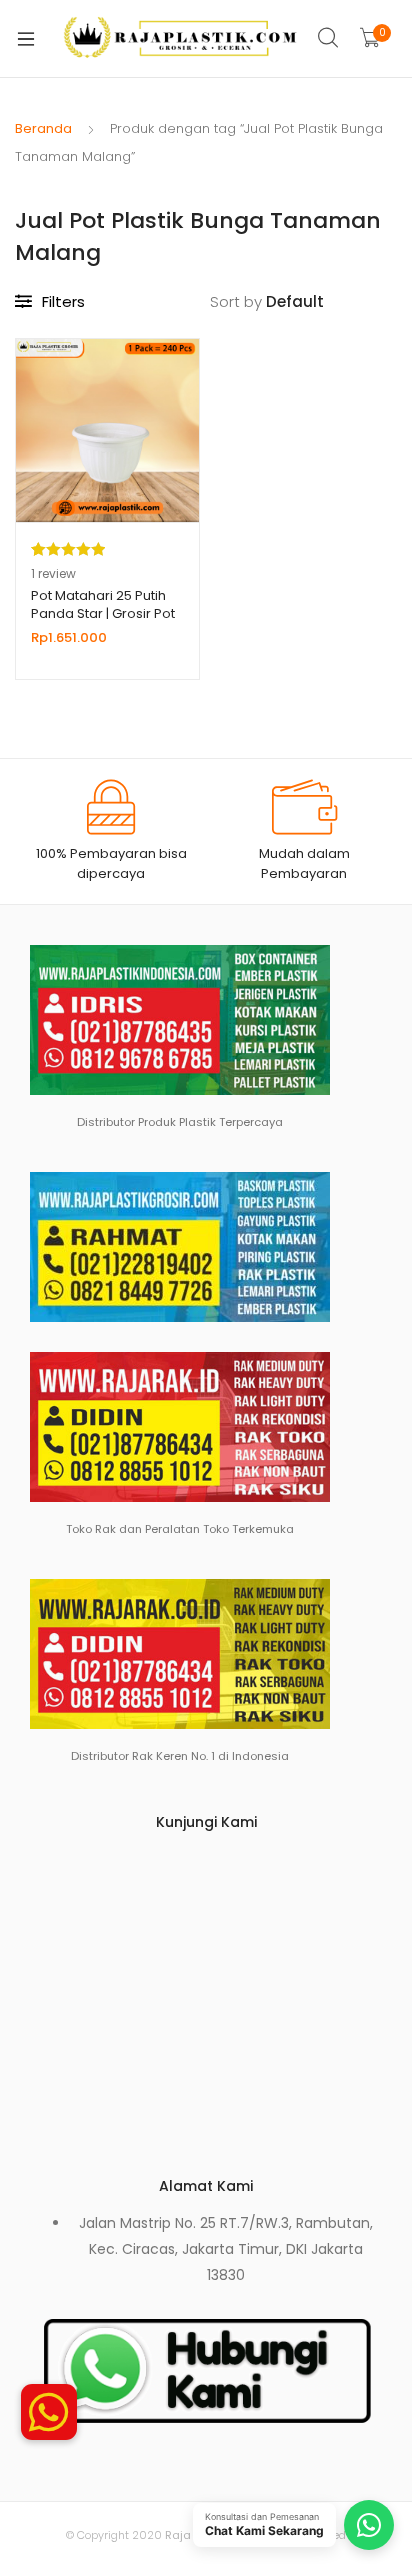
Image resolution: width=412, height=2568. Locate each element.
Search (329, 38)
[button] (49, 2412)
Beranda (43, 128)
